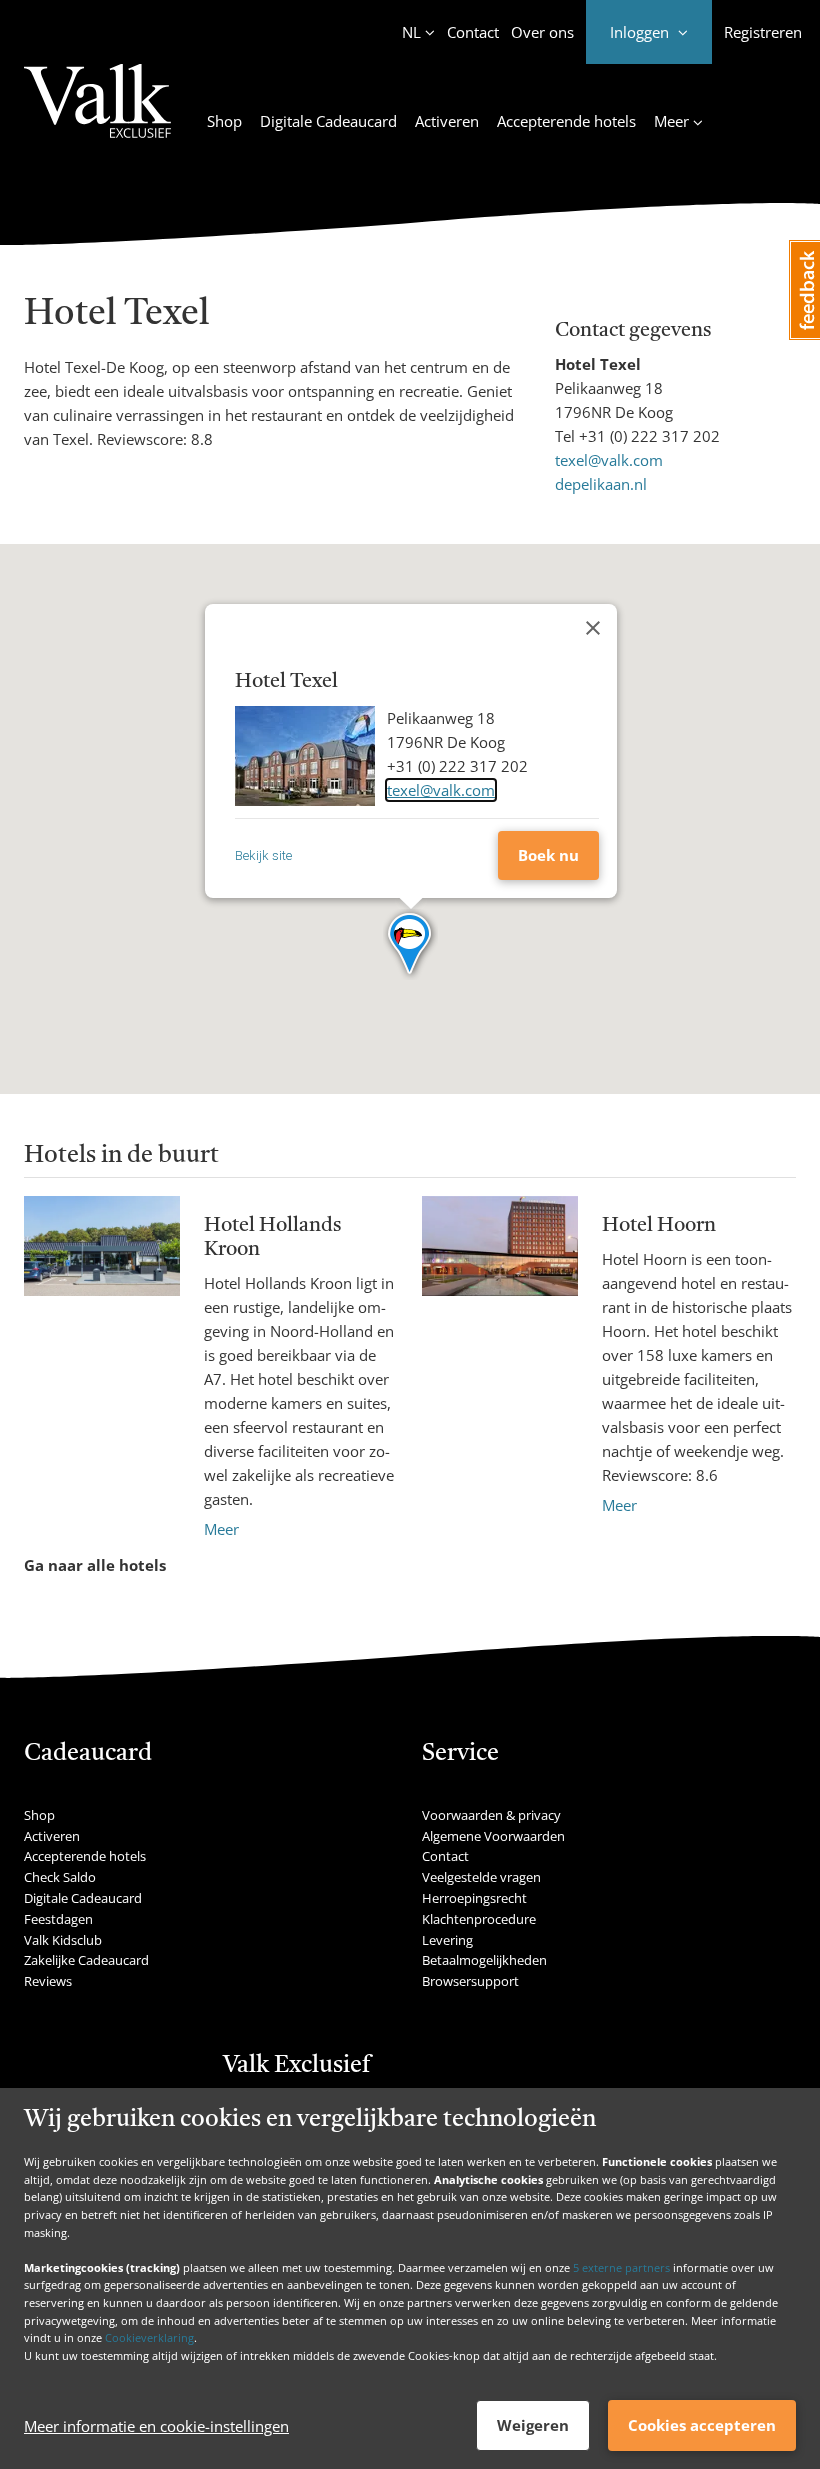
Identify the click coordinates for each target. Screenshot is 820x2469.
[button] (410, 945)
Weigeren (533, 2425)
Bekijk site (263, 855)
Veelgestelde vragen (481, 1877)
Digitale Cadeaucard (328, 121)
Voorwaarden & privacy (491, 1815)
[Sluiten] (593, 628)
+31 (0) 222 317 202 (649, 436)
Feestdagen (58, 1919)
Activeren (447, 121)
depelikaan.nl (601, 484)
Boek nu (548, 855)
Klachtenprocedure (479, 1919)
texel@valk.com (609, 460)
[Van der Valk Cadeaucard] (97, 113)
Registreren (763, 32)
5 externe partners (621, 2267)
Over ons (542, 32)
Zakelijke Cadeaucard (86, 1960)
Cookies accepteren (702, 2425)
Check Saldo (60, 1877)
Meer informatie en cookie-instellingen (156, 2426)
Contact (473, 32)
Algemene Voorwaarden (493, 1836)
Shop (224, 121)
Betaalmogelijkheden (484, 1960)
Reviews (48, 1981)
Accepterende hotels (566, 121)
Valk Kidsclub (63, 1940)
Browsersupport (470, 1981)
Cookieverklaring (149, 2337)
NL (411, 32)
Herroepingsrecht (474, 1898)
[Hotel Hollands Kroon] (102, 1368)
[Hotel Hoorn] (500, 1356)
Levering (447, 1940)
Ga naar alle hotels (95, 1565)
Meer (221, 1529)
